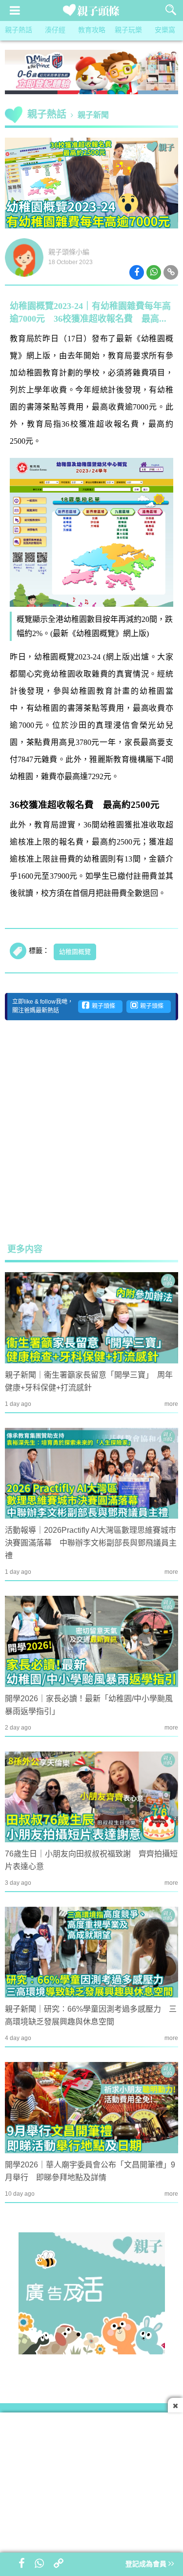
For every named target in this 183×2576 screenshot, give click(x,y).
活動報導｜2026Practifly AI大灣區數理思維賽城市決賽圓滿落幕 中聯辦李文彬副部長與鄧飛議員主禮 (91, 1543)
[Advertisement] (91, 1131)
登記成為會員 (147, 2565)
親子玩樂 (128, 31)
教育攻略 (92, 31)
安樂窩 (165, 31)
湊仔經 (55, 31)
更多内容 (25, 1250)
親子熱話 (19, 31)
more (171, 1404)
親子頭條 (102, 1006)
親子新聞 (93, 115)
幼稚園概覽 (75, 952)
